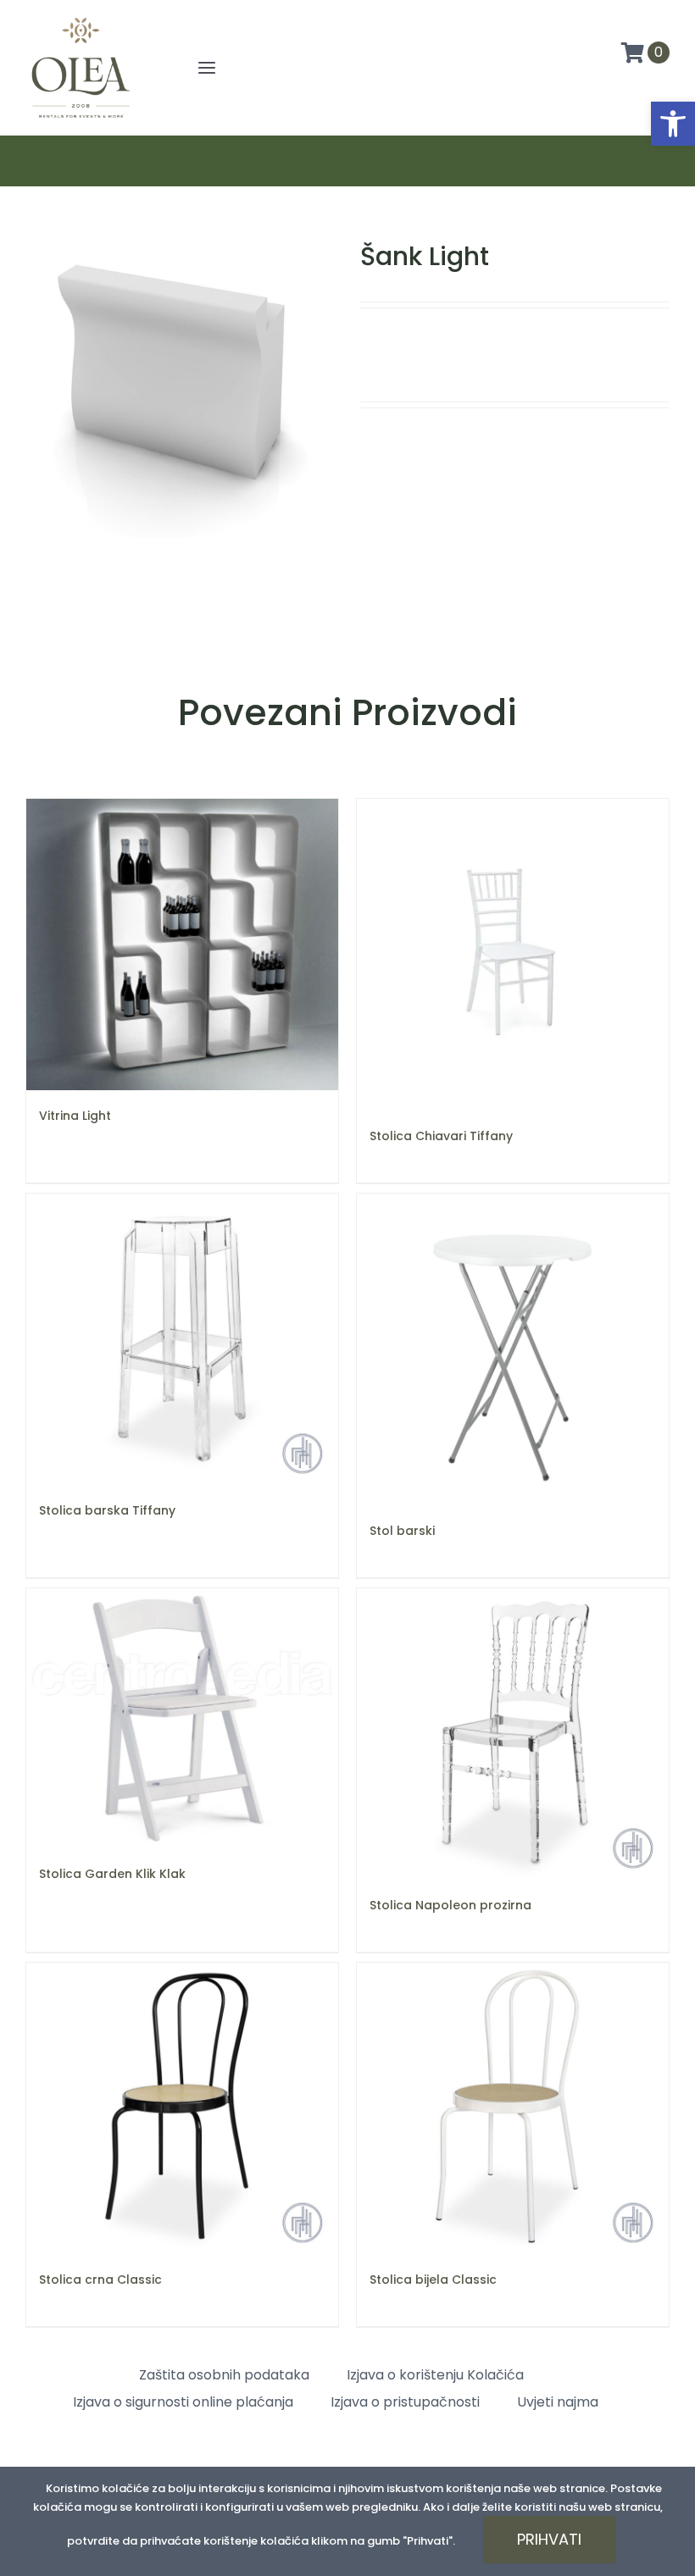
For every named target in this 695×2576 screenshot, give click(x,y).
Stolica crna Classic (100, 2280)
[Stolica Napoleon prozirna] (513, 1734)
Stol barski (402, 1531)
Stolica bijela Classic (433, 2280)
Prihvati (549, 2539)
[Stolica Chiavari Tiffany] (513, 955)
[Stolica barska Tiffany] (182, 1339)
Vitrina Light (75, 1116)
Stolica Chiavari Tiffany (441, 1136)
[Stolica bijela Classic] (513, 2108)
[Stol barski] (513, 1349)
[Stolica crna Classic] (182, 2108)
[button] (673, 124)
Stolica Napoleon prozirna (450, 1905)
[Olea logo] (81, 19)
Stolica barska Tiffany (107, 1510)
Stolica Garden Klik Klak (112, 1874)
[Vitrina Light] (182, 945)
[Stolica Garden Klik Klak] (182, 1718)
